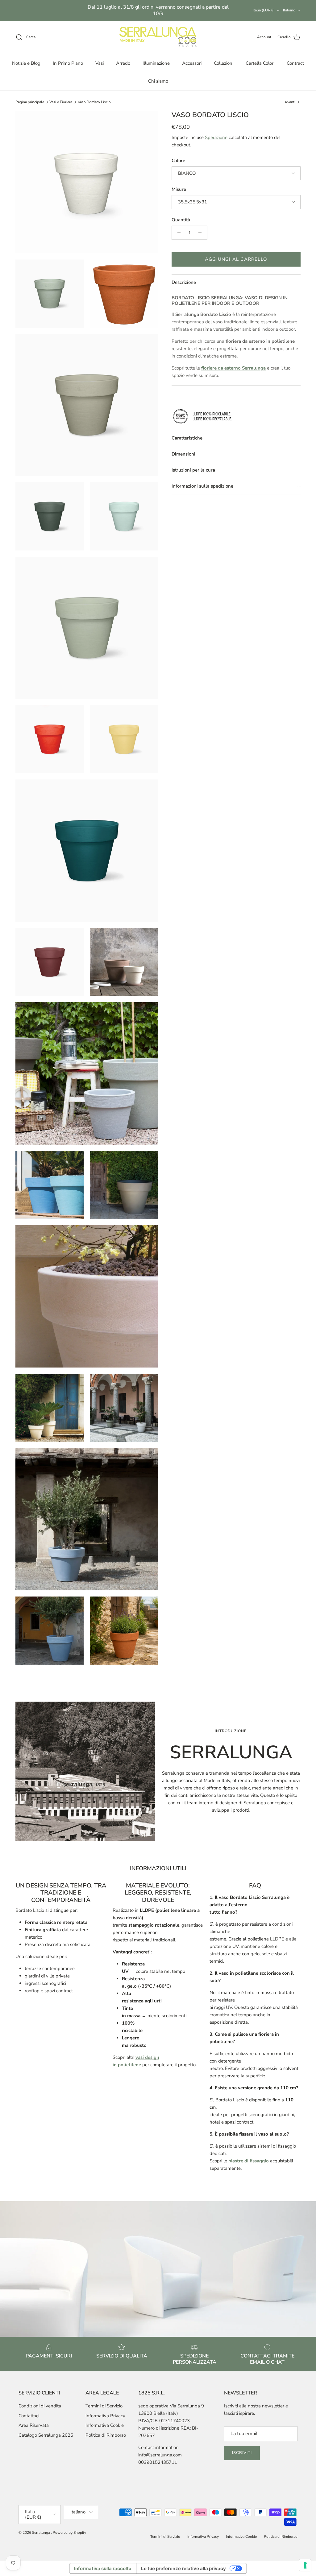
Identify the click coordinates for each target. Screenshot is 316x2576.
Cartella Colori (260, 63)
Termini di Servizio (104, 2406)
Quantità (181, 220)
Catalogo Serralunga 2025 (46, 2435)
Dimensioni (183, 454)
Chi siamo (158, 81)
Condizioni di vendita (40, 2406)
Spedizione (216, 137)
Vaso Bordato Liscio (94, 102)
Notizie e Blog (26, 63)
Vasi (100, 63)
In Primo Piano (68, 63)
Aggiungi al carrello (236, 259)
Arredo (123, 63)
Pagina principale (30, 102)
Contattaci (29, 2416)
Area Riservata (34, 2425)
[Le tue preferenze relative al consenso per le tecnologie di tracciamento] (305, 2565)
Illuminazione (156, 63)
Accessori (192, 63)
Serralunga (42, 2533)
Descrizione (184, 282)
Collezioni (224, 63)
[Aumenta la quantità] (202, 233)
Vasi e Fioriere (61, 102)
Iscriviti (242, 2453)
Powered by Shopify (69, 2533)
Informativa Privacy (105, 2416)
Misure (179, 189)
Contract (295, 63)
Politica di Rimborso (106, 2435)
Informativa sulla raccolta (103, 2568)
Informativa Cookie (105, 2425)
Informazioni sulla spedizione (202, 486)
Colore (178, 161)
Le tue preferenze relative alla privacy (183, 2568)
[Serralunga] (158, 37)
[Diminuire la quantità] (177, 233)
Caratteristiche (187, 438)
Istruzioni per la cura (193, 470)
